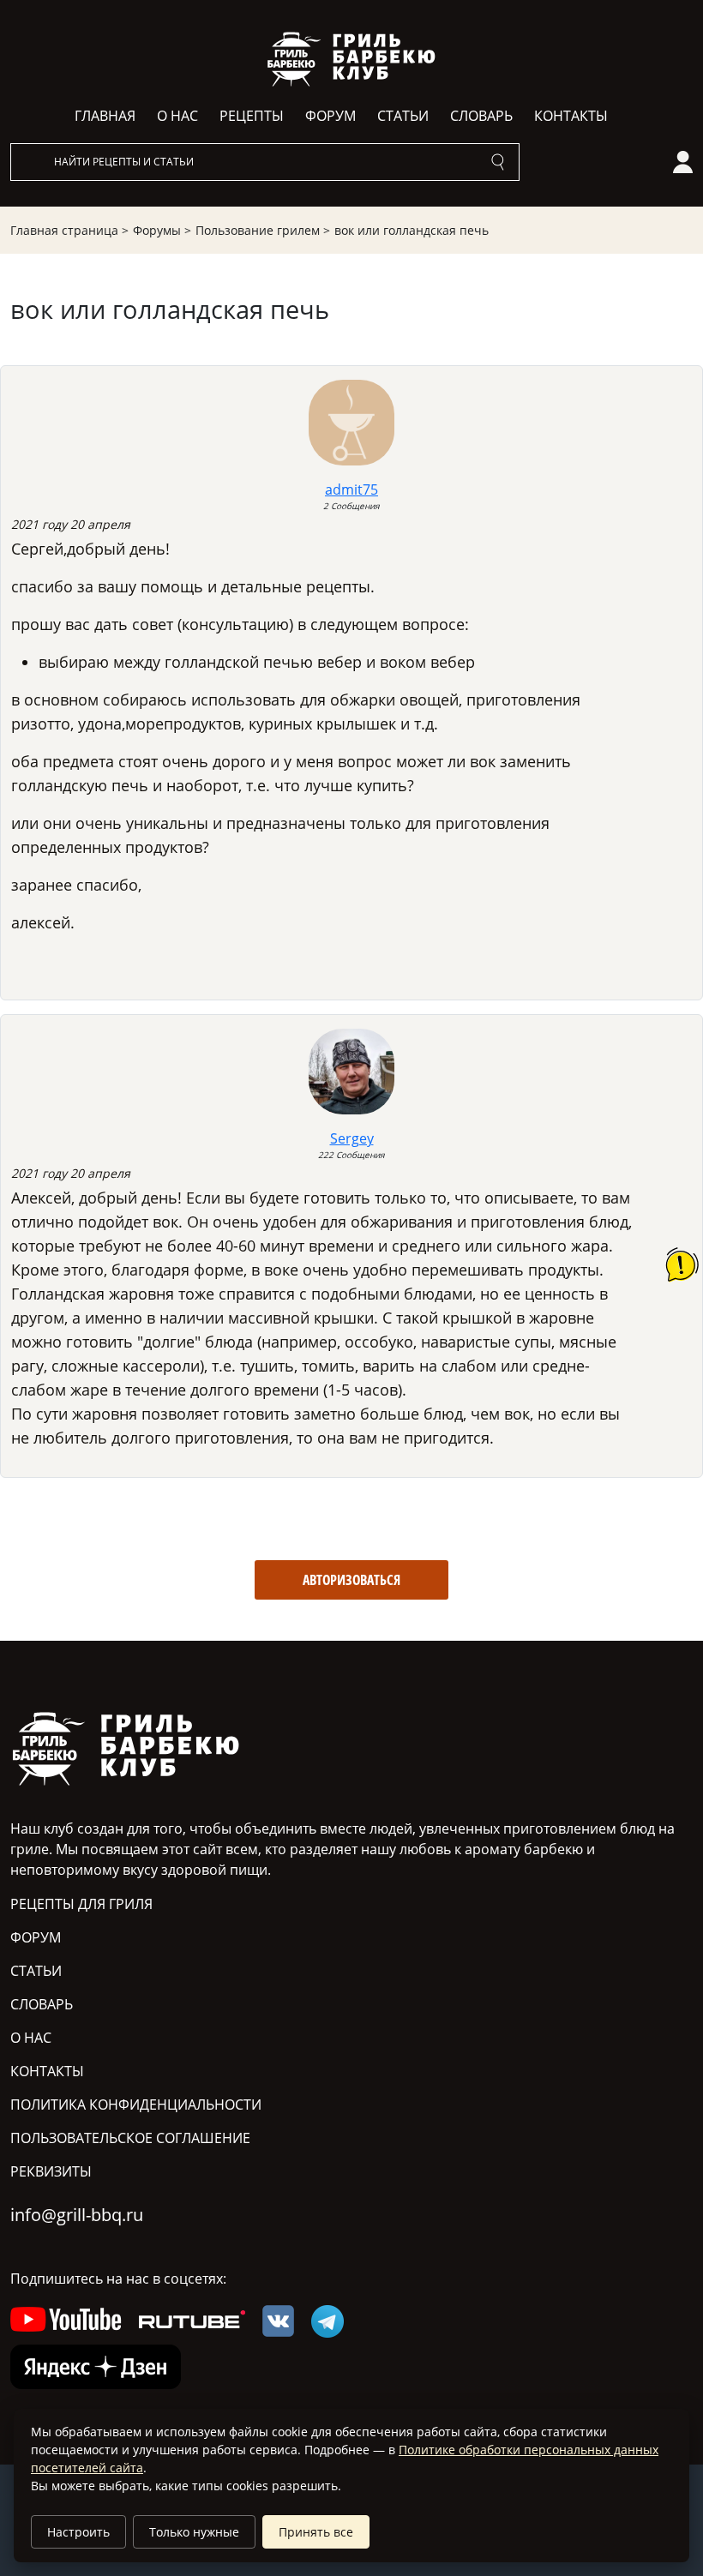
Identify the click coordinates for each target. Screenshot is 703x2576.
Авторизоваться (351, 1580)
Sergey (352, 1138)
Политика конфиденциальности (136, 2105)
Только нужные (194, 2532)
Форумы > (162, 230)
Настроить (78, 2532)
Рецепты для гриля (81, 1904)
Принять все (316, 2532)
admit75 (351, 489)
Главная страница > (69, 230)
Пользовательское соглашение (130, 2138)
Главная (105, 116)
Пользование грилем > (263, 230)
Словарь (481, 116)
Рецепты (252, 116)
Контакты (571, 116)
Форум (330, 116)
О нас (177, 116)
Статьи (403, 116)
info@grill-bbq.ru (77, 2215)
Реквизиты (51, 2171)
